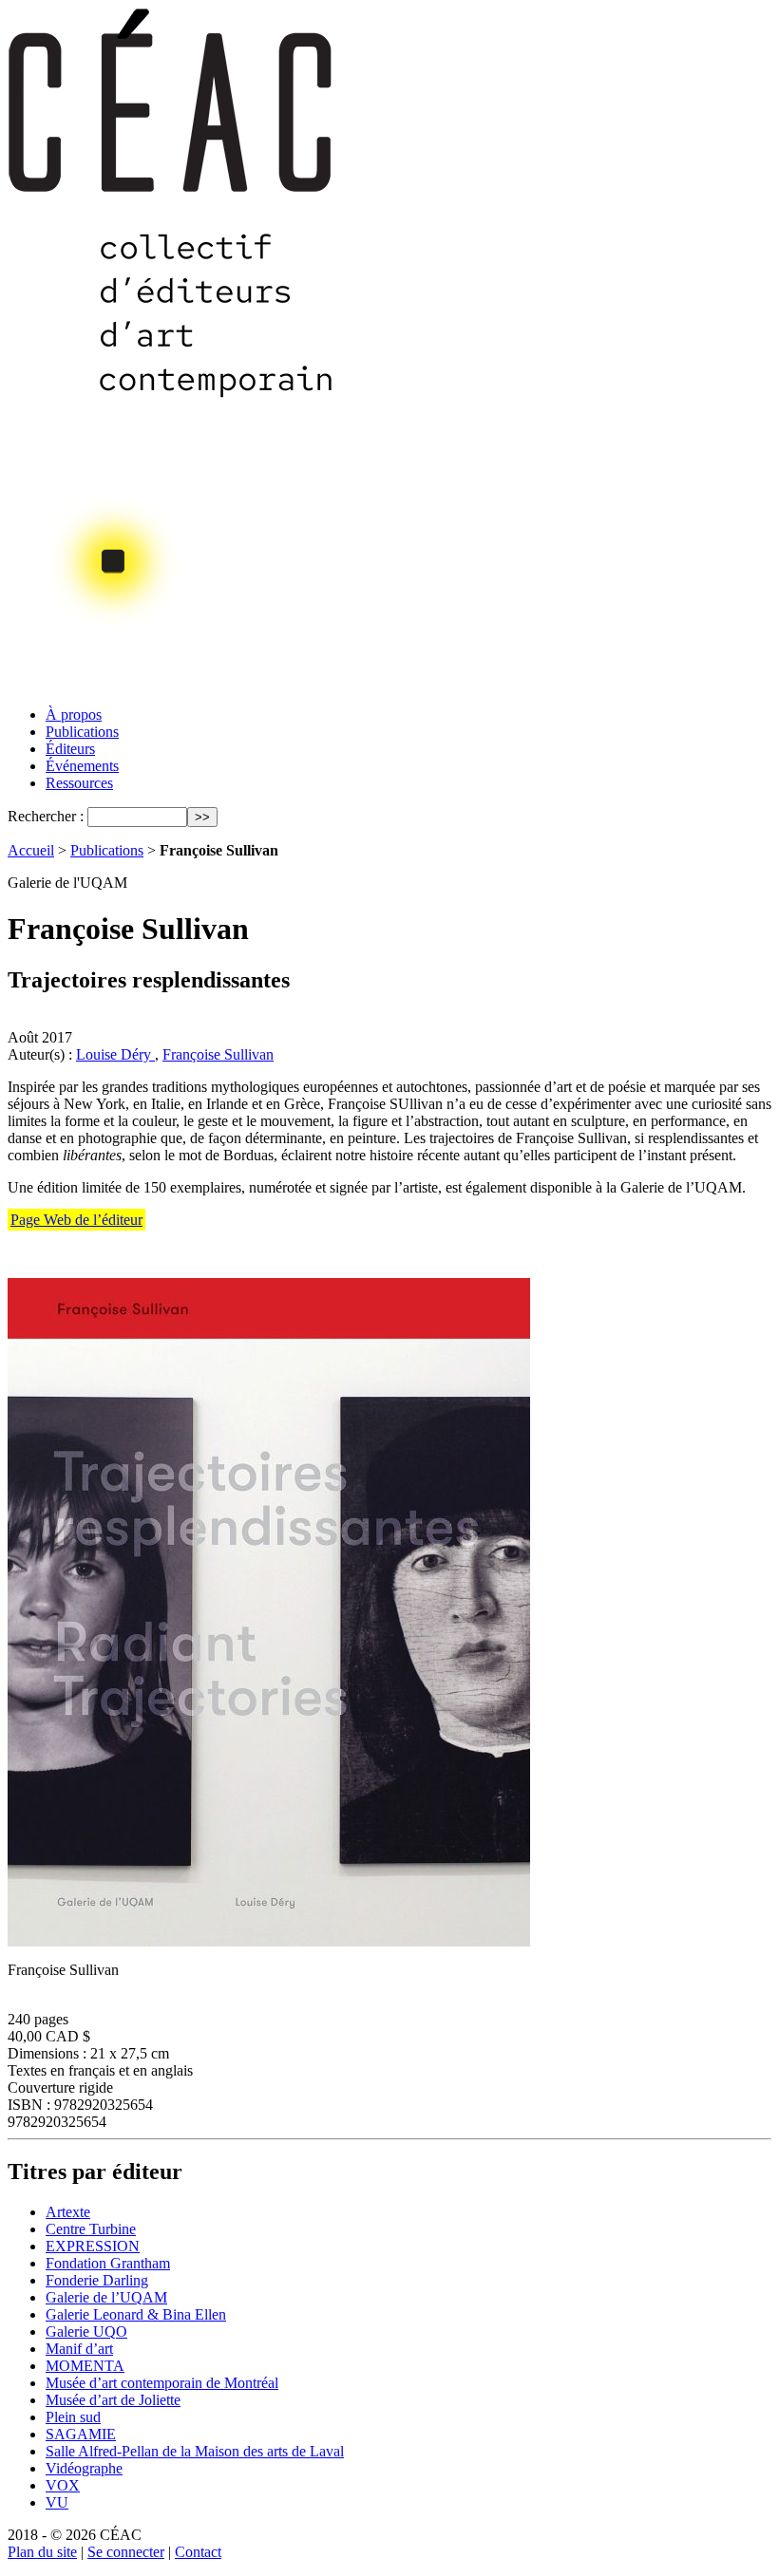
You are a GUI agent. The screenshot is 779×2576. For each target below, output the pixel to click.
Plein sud (73, 2417)
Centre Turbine (91, 2229)
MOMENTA (85, 2366)
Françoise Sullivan (218, 1054)
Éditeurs (70, 749)
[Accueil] (172, 686)
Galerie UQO (86, 2332)
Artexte (68, 2212)
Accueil (31, 850)
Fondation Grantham (108, 2263)
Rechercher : (46, 816)
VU (57, 2502)
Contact (198, 2552)
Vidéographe (84, 2468)
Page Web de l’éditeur (76, 1220)
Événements (82, 766)
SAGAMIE (81, 2434)
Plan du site (42, 2552)
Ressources (79, 783)
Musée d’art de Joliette (113, 2400)
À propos (74, 715)
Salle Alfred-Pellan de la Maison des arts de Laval (195, 2451)
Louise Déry (115, 1054)
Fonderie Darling (97, 2280)
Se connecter (126, 2552)
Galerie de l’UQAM (106, 2297)
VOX (63, 2485)
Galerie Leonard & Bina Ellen (136, 2314)
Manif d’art (79, 2349)
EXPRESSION (93, 2246)
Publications (82, 732)
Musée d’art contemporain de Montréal (162, 2383)
